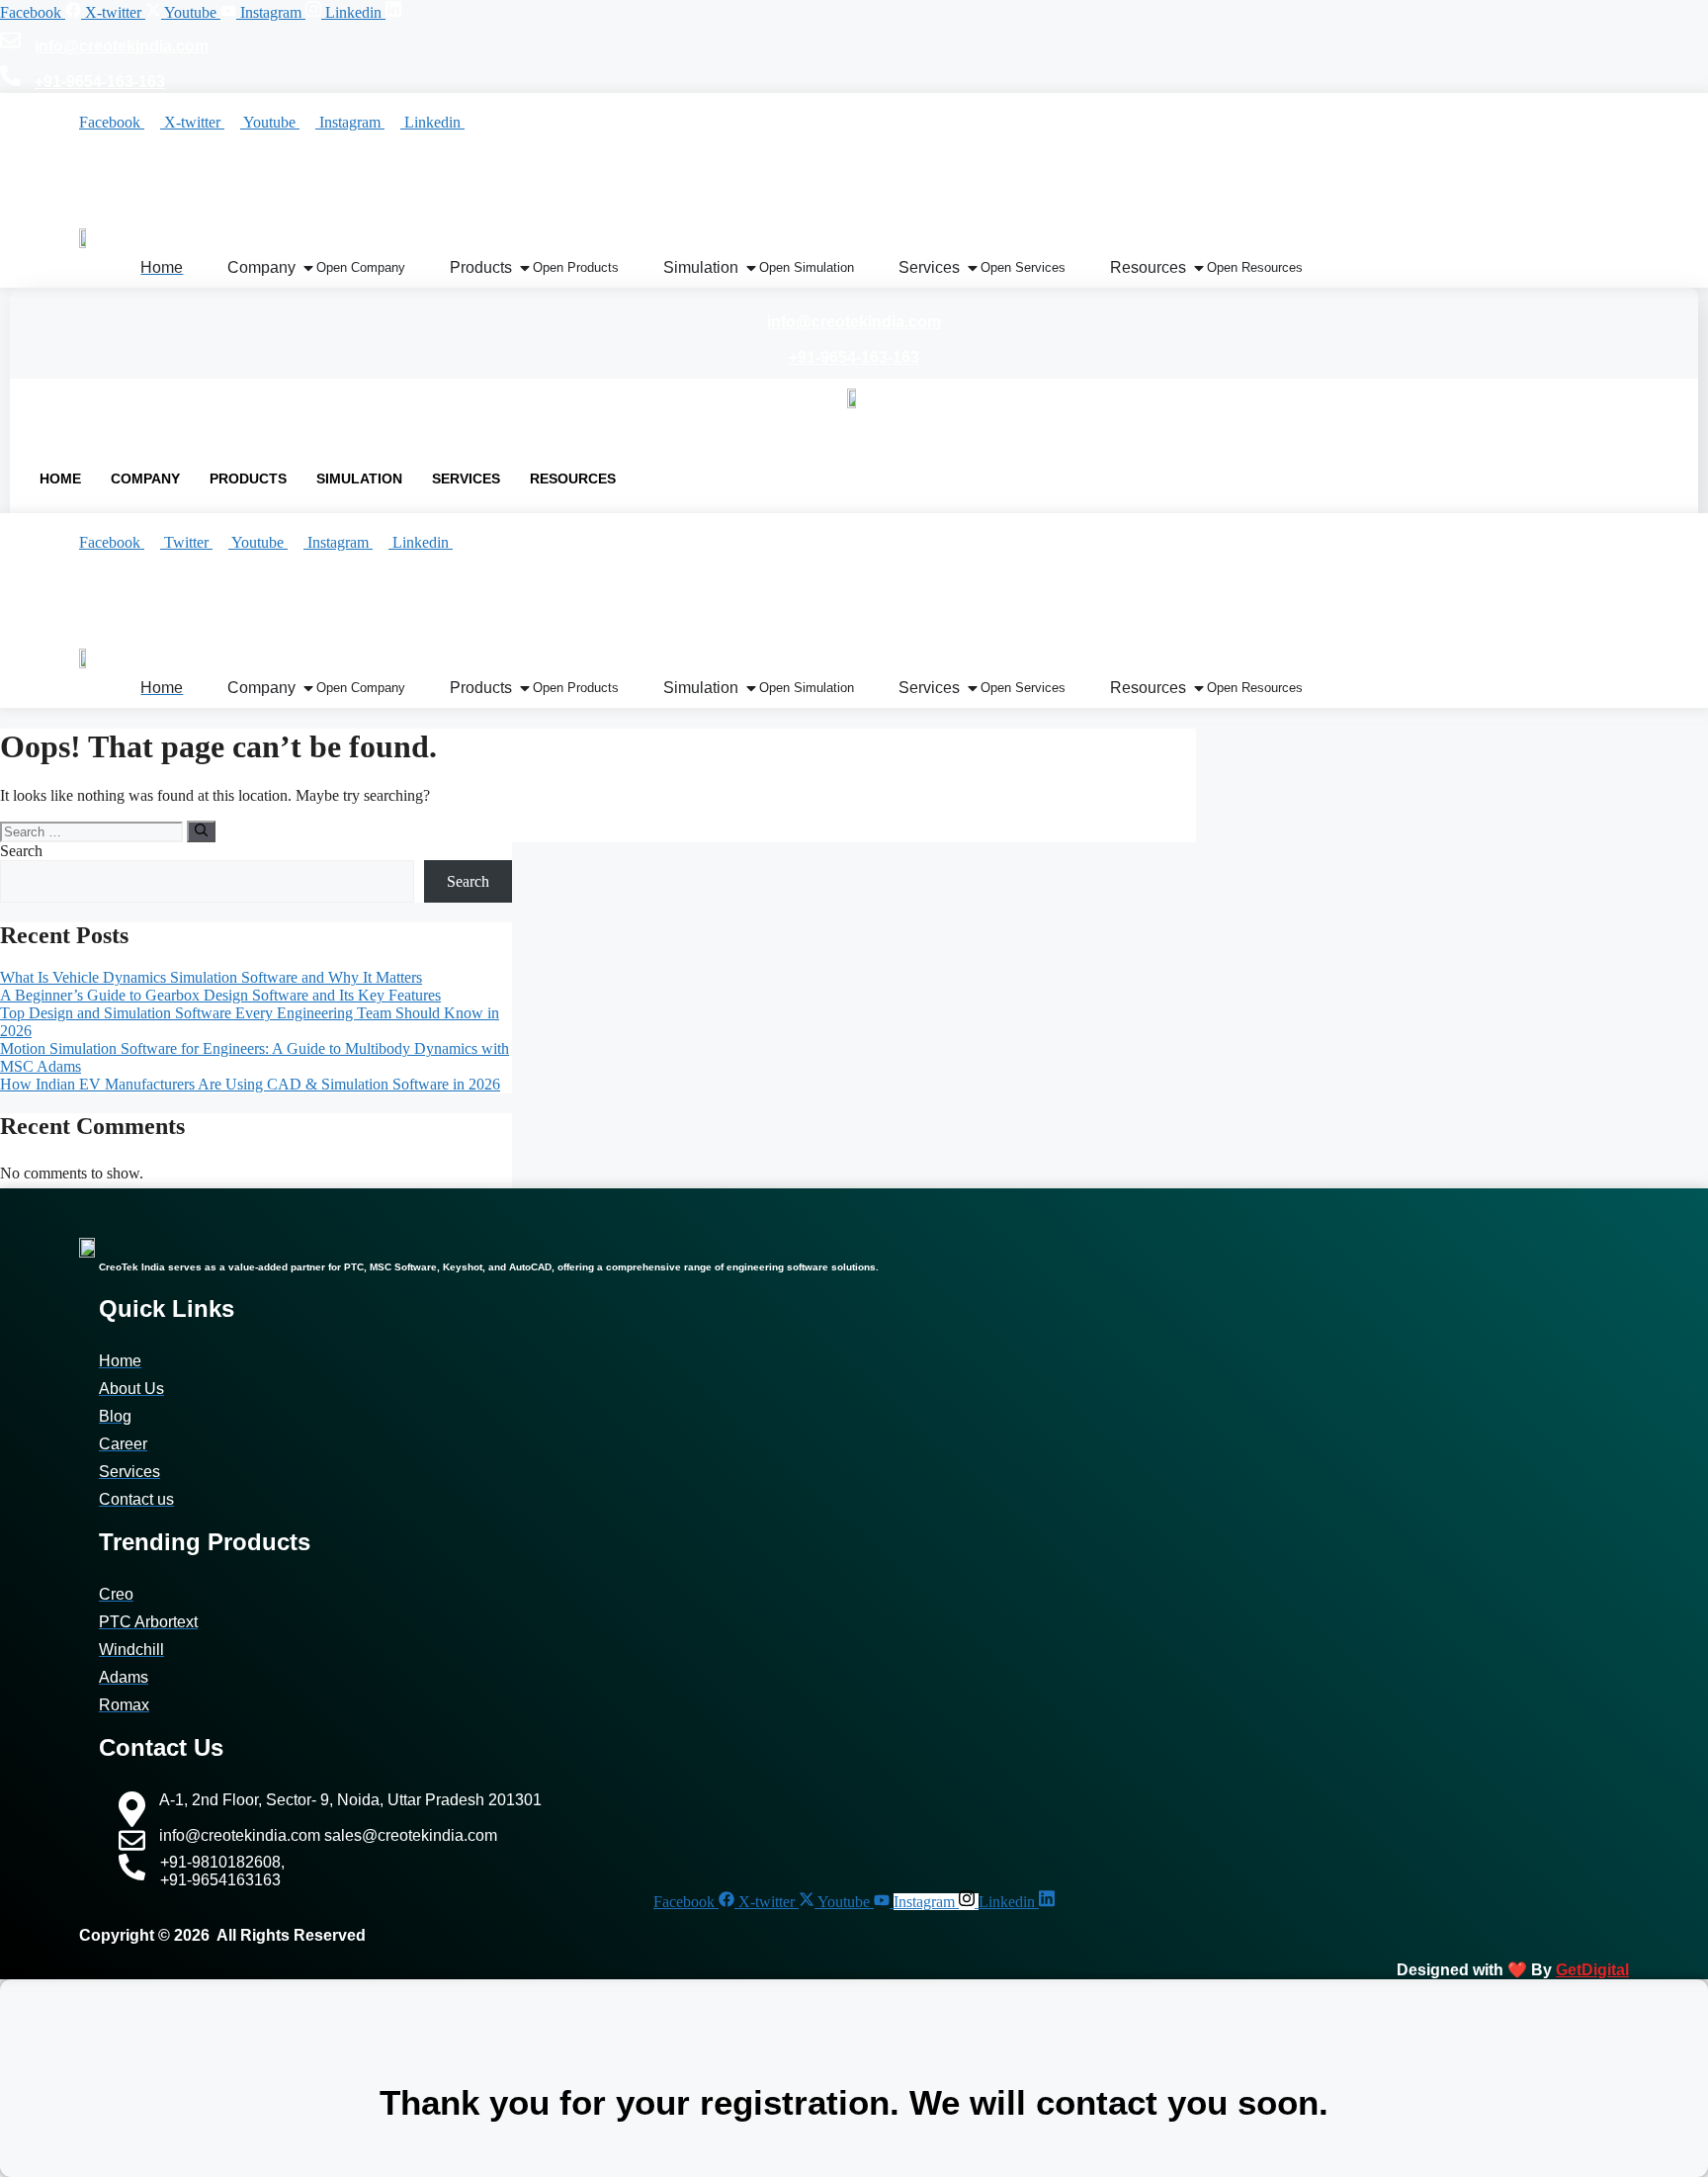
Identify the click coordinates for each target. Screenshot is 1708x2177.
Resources (573, 479)
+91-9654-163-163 (100, 82)
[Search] (201, 831)
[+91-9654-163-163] (10, 79)
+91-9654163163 (253, 631)
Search (21, 851)
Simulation (359, 479)
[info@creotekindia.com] (10, 44)
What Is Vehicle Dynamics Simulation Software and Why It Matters (211, 977)
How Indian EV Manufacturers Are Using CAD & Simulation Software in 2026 (250, 1084)
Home (60, 479)
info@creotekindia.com (122, 46)
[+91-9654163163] (169, 628)
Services (466, 479)
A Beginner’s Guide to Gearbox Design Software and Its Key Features (220, 995)
